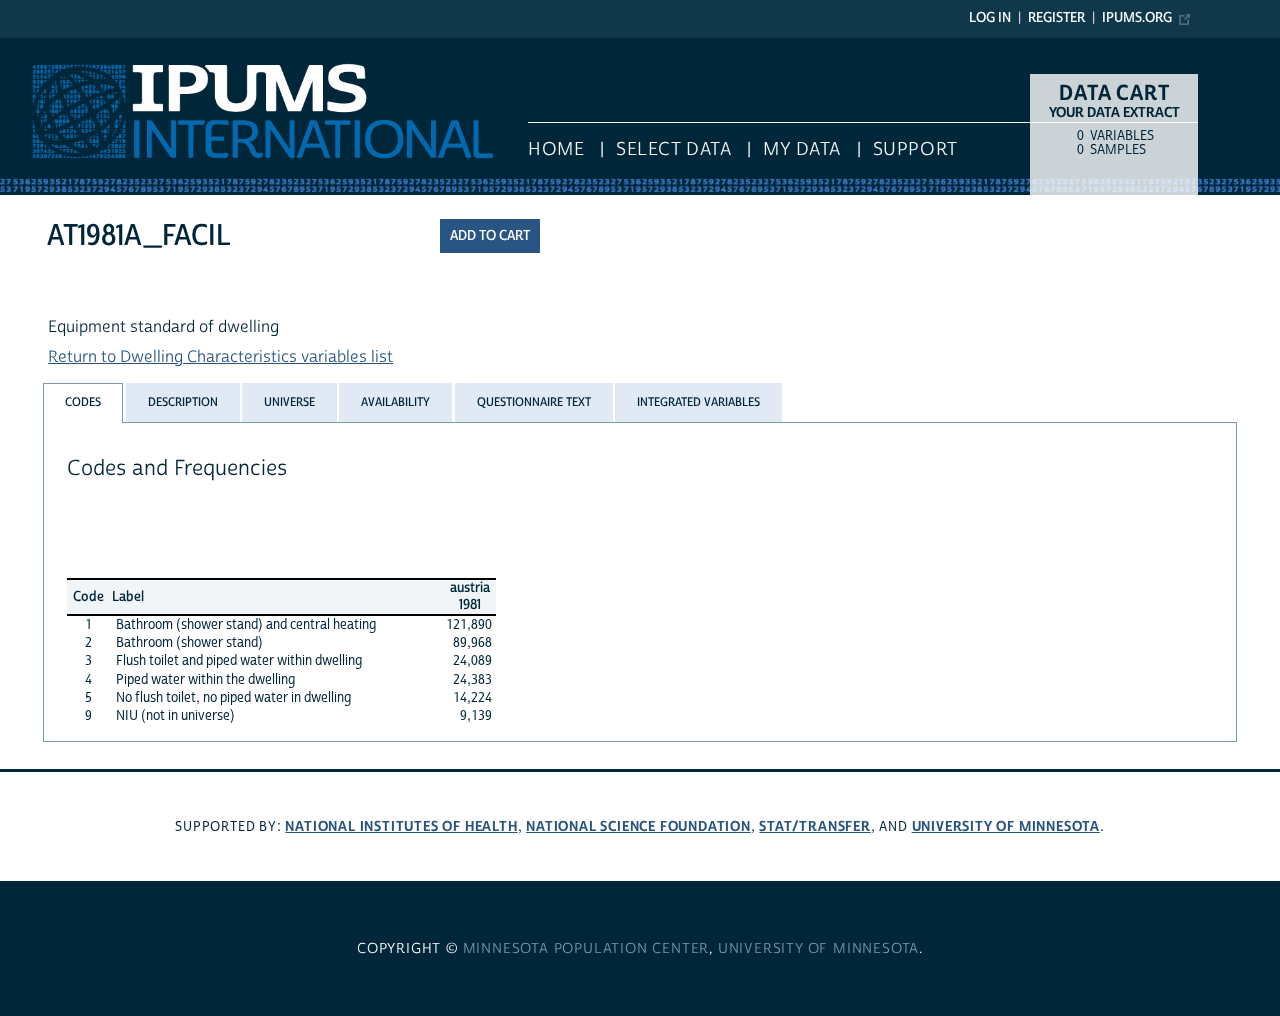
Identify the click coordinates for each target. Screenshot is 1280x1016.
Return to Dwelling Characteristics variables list (220, 357)
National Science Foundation (638, 826)
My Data (802, 149)
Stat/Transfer (814, 826)
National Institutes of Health (401, 826)
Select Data (673, 149)
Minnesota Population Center (586, 949)
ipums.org (1137, 18)
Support (915, 149)
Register (1056, 18)
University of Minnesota (1006, 826)
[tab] (83, 402)
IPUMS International (72, 48)
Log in (990, 18)
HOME (556, 149)
